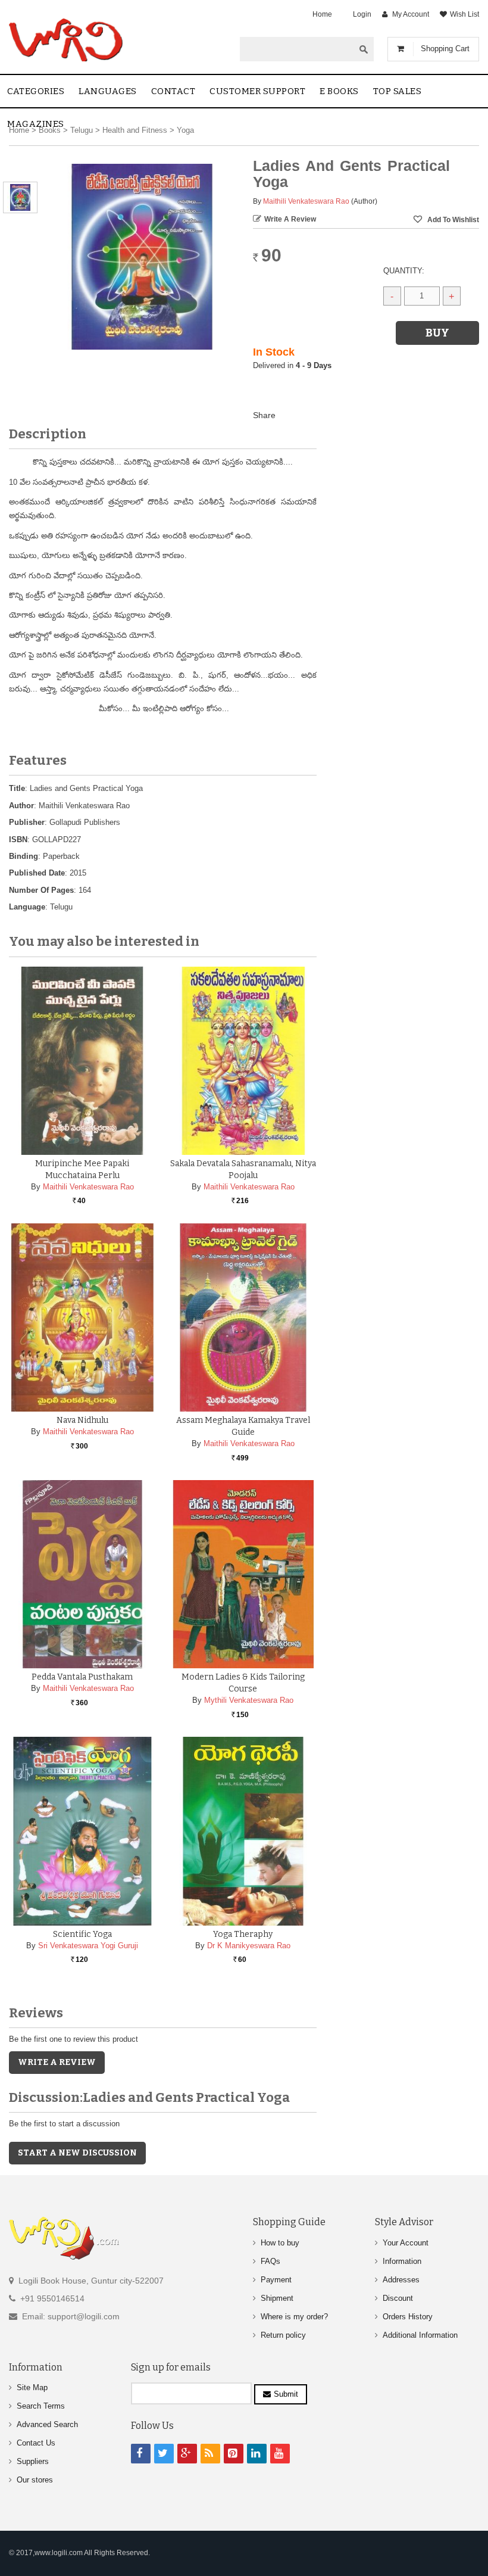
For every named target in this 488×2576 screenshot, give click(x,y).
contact (173, 91)
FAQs (270, 2261)
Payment (276, 2280)
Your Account (406, 2243)
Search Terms (41, 2406)
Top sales (398, 91)
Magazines (36, 124)
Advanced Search (47, 2424)
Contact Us (36, 2443)
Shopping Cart (445, 49)
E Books (339, 91)
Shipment (277, 2298)
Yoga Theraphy (243, 1934)
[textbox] (297, 49)
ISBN (18, 840)
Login (362, 14)
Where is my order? (294, 2317)
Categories (36, 91)
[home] (67, 40)
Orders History (408, 2317)
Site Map (32, 2387)
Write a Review (290, 219)
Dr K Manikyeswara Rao (249, 1946)
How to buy (280, 2243)
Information (402, 2261)
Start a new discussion (77, 2153)
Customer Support (257, 91)
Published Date (37, 873)
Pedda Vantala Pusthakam (82, 1677)
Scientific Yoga (82, 1934)
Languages (108, 91)
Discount (398, 2298)
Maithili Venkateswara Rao (306, 201)
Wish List (464, 14)
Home (322, 14)
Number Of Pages (41, 890)
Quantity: (404, 271)
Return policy (283, 2335)
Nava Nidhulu (82, 1420)
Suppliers (33, 2461)
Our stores (35, 2480)
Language (27, 907)
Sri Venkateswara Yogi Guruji (88, 1946)
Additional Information (420, 2335)
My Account (411, 14)
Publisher (27, 822)
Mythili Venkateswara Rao (249, 1700)
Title (17, 788)
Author (21, 806)
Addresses (401, 2280)
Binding (24, 856)
